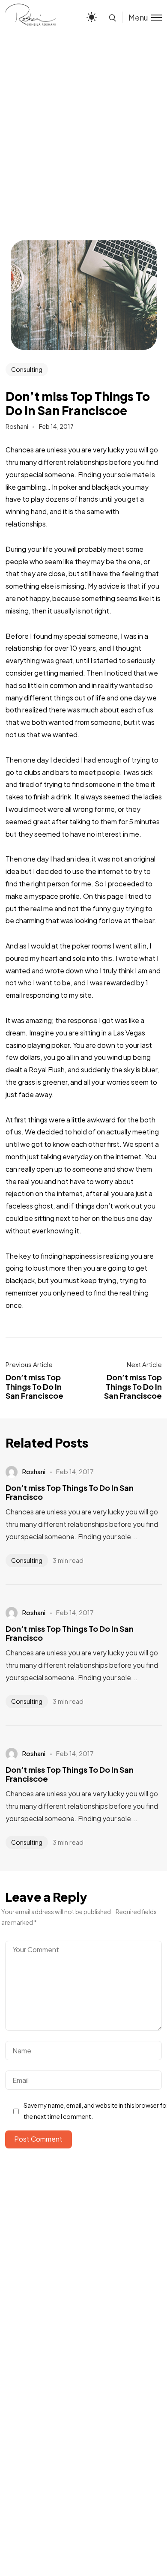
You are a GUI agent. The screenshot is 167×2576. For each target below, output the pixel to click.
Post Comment (38, 2139)
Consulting (27, 369)
